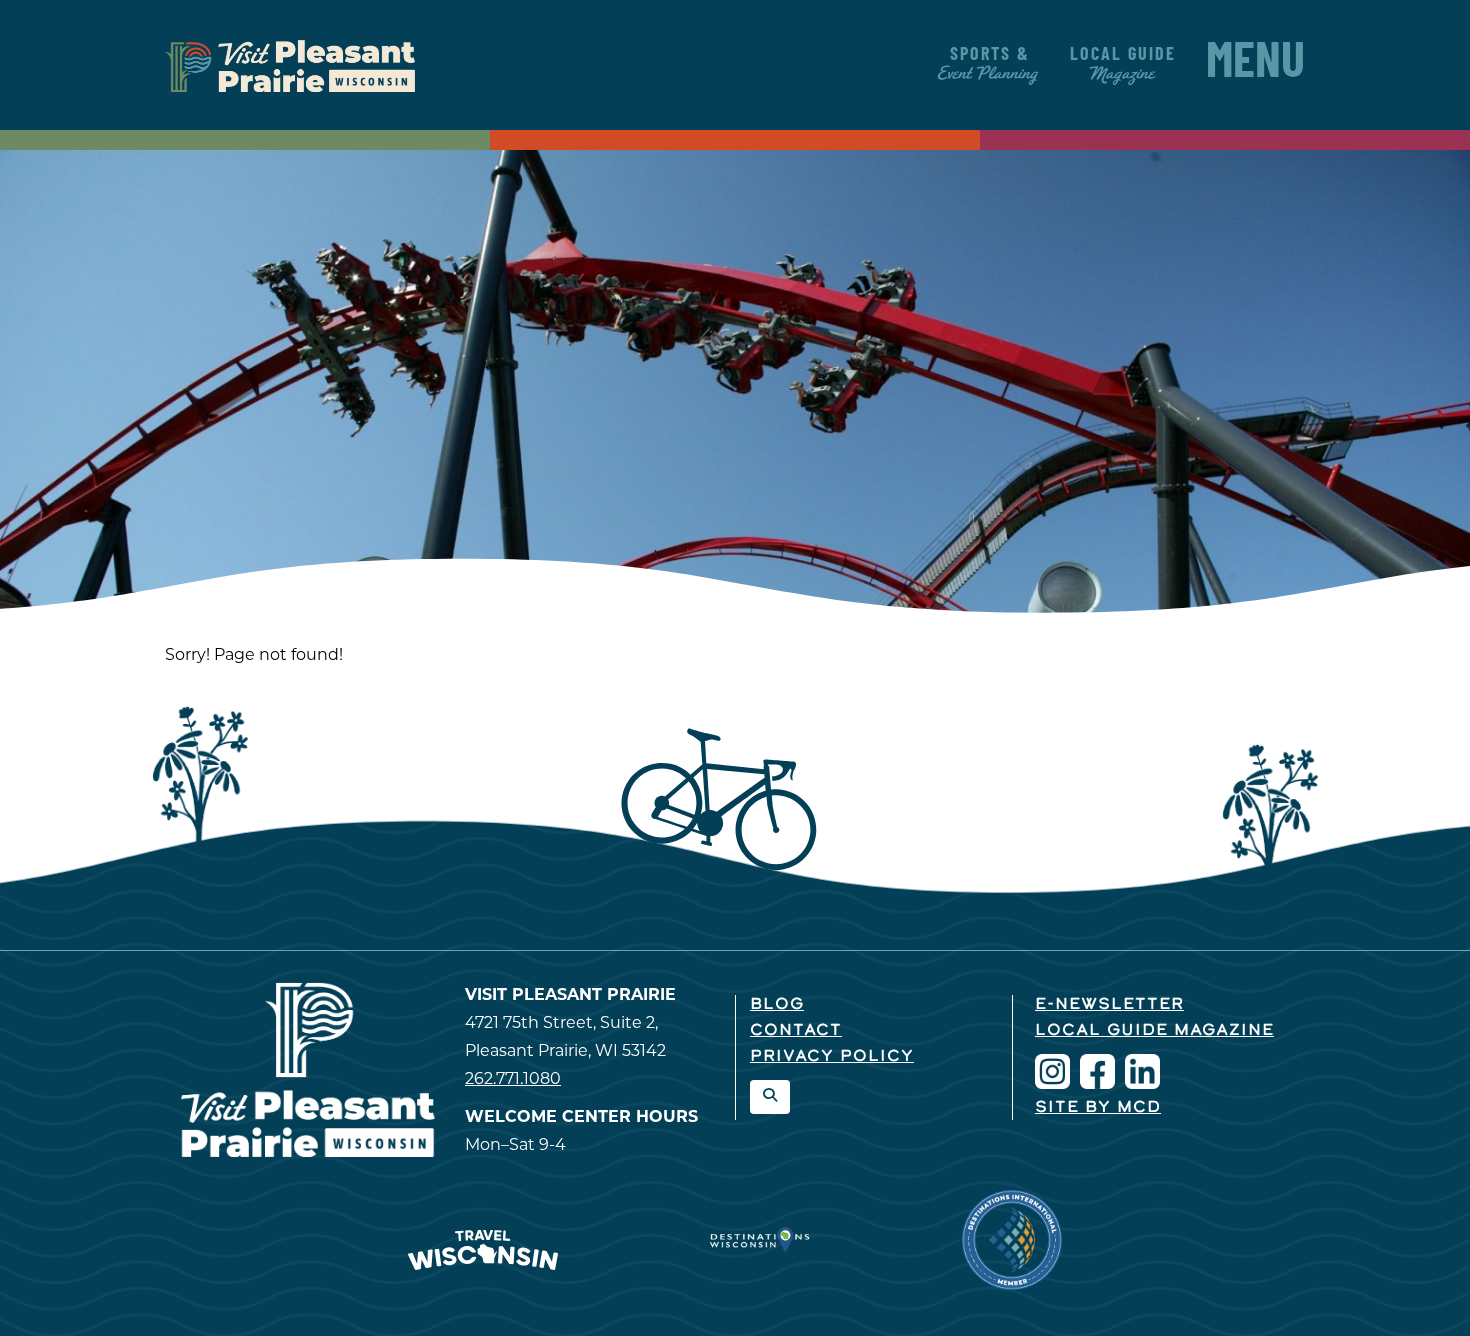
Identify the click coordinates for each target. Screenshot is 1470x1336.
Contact (796, 1031)
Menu (1255, 65)
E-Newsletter (1109, 1005)
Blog (777, 1005)
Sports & (989, 65)
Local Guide (1123, 65)
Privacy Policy (832, 1057)
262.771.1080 (513, 1080)
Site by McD (1098, 1108)
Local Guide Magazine (1154, 1031)
